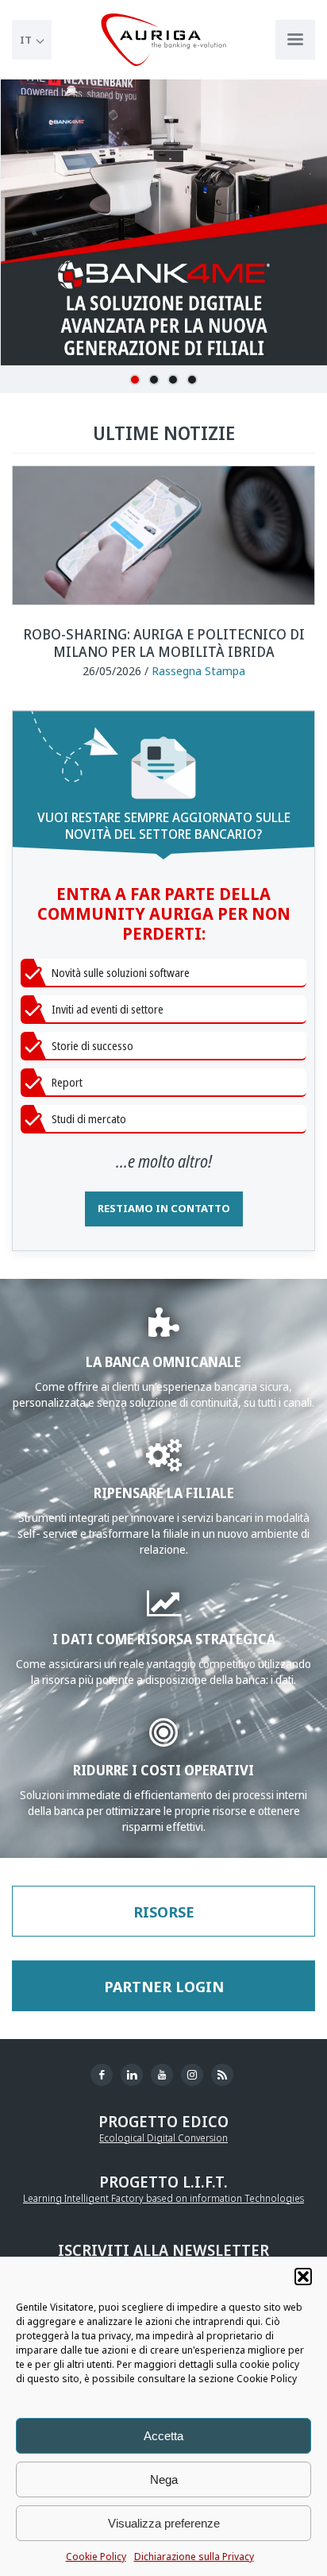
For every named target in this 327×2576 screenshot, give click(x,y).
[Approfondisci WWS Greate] (164, 1463)
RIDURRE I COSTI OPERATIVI (163, 1769)
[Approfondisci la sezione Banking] (164, 1332)
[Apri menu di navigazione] (295, 40)
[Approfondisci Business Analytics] (164, 1610)
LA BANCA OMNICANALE (163, 1361)
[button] (303, 2277)
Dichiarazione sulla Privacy (194, 2557)
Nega (164, 2479)
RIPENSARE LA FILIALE (164, 1492)
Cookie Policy (96, 2557)
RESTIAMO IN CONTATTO (164, 1208)
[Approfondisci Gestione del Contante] (163, 1740)
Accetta (163, 2436)
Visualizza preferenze (164, 2523)
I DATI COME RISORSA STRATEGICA (164, 1638)
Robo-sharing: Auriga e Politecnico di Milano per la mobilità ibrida (164, 643)
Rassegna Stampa (198, 671)
